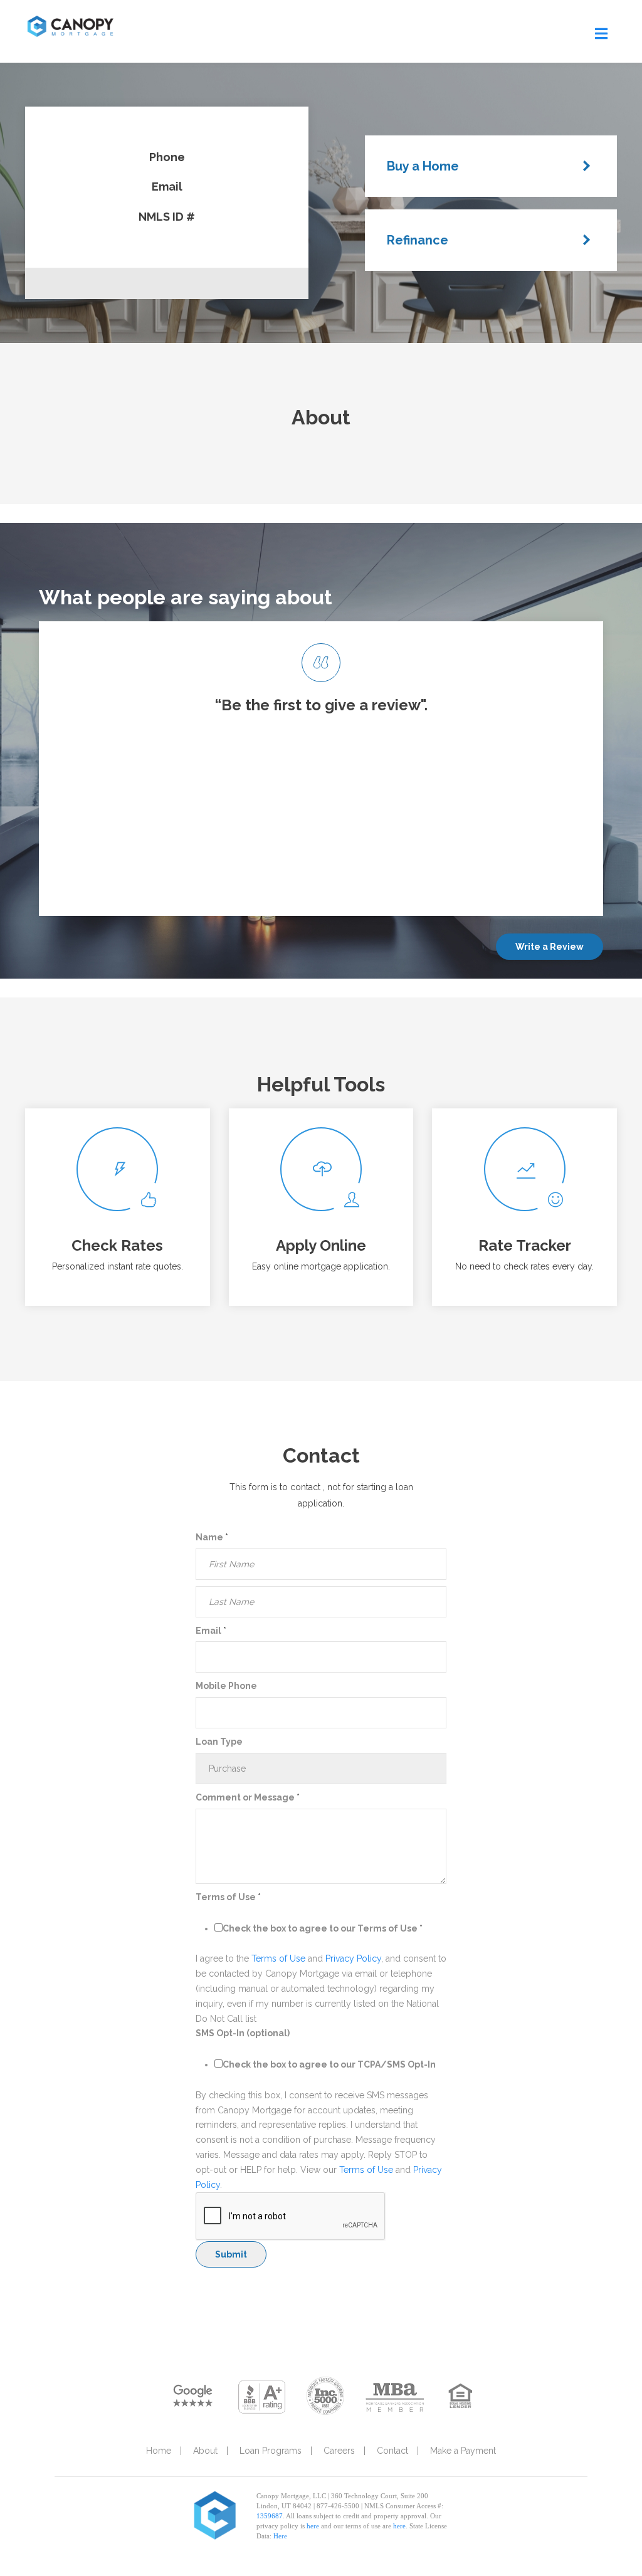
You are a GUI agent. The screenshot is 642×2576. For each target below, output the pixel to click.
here (313, 2526)
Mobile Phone (226, 1686)
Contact (392, 2451)
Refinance (418, 240)
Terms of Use (228, 1897)
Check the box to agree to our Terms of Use (323, 1928)
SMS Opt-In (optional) (243, 2033)
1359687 (270, 2516)
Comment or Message (248, 1797)
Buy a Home (423, 166)
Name (212, 1537)
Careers (339, 2451)
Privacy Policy (353, 1958)
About (205, 2451)
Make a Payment (463, 2451)
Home (159, 2451)
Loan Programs (271, 2451)
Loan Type (219, 1742)
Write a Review (550, 947)
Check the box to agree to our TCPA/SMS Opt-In (329, 2064)
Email (211, 1631)
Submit (231, 2254)
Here (280, 2536)
